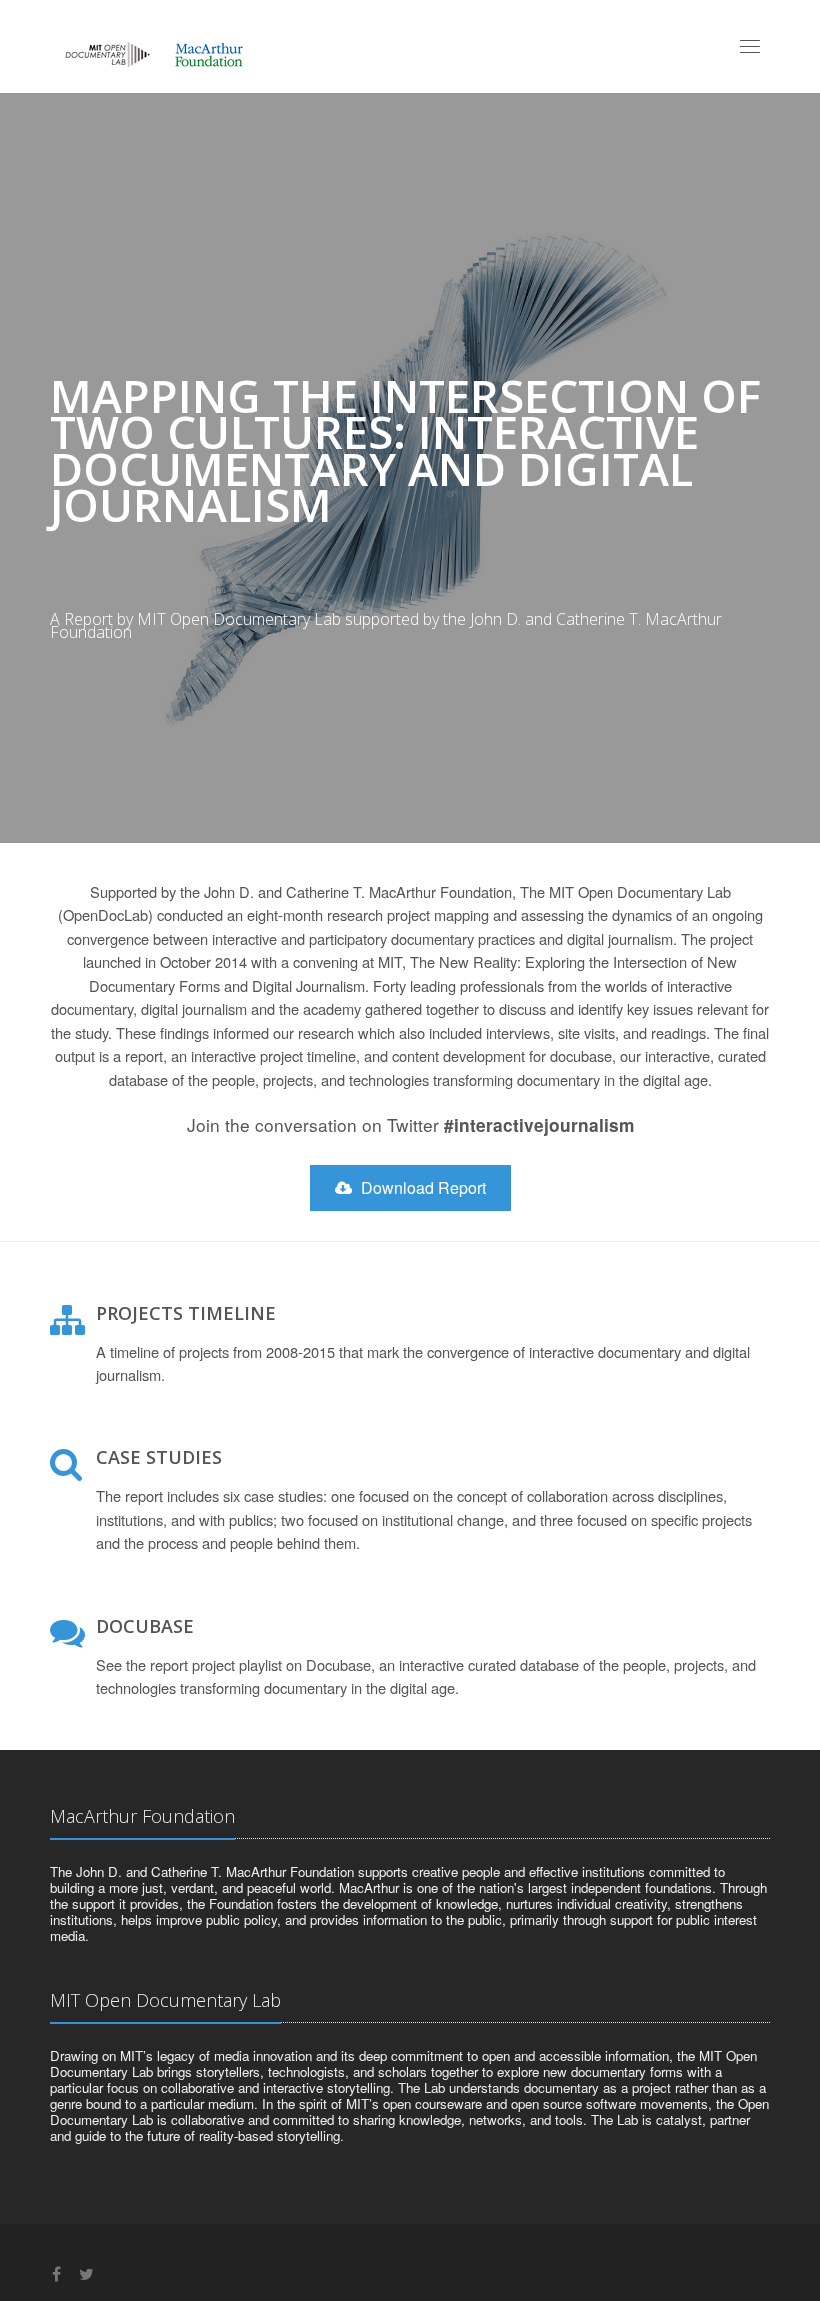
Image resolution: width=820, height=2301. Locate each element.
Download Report (421, 1187)
